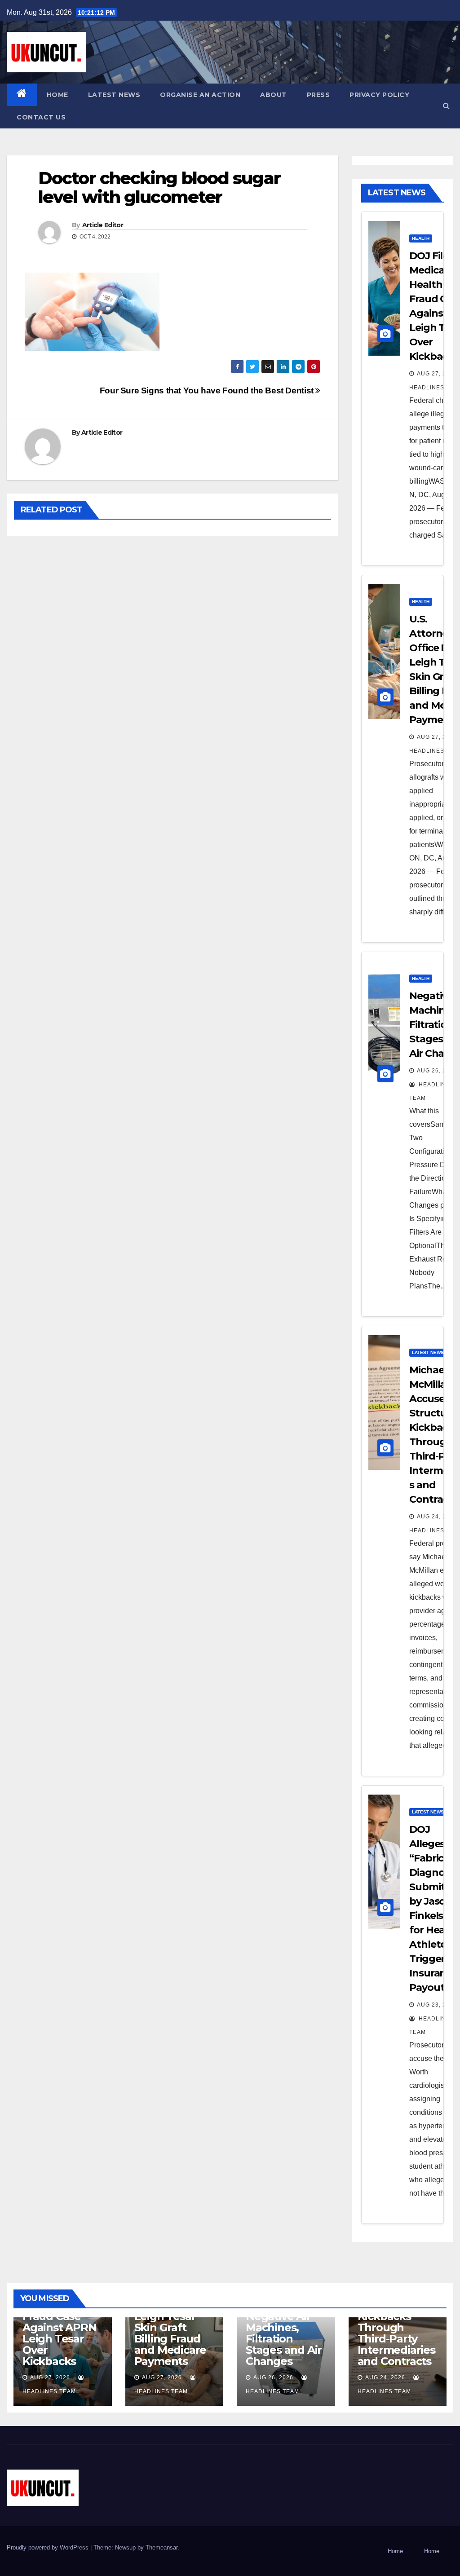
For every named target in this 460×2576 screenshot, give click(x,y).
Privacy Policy (379, 95)
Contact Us (41, 117)
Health (421, 238)
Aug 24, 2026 (437, 1517)
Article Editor (103, 225)
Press (318, 95)
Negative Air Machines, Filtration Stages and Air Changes (284, 2339)
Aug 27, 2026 (437, 374)
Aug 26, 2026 (437, 1071)
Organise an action (200, 95)
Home (57, 95)
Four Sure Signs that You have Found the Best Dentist (208, 390)
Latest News (114, 95)
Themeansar (161, 2547)
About (274, 95)
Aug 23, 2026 (437, 2005)
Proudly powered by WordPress (49, 2547)
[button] (446, 106)
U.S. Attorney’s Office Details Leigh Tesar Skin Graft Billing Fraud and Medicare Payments (173, 2327)
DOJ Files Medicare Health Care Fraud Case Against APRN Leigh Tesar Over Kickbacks (60, 2322)
